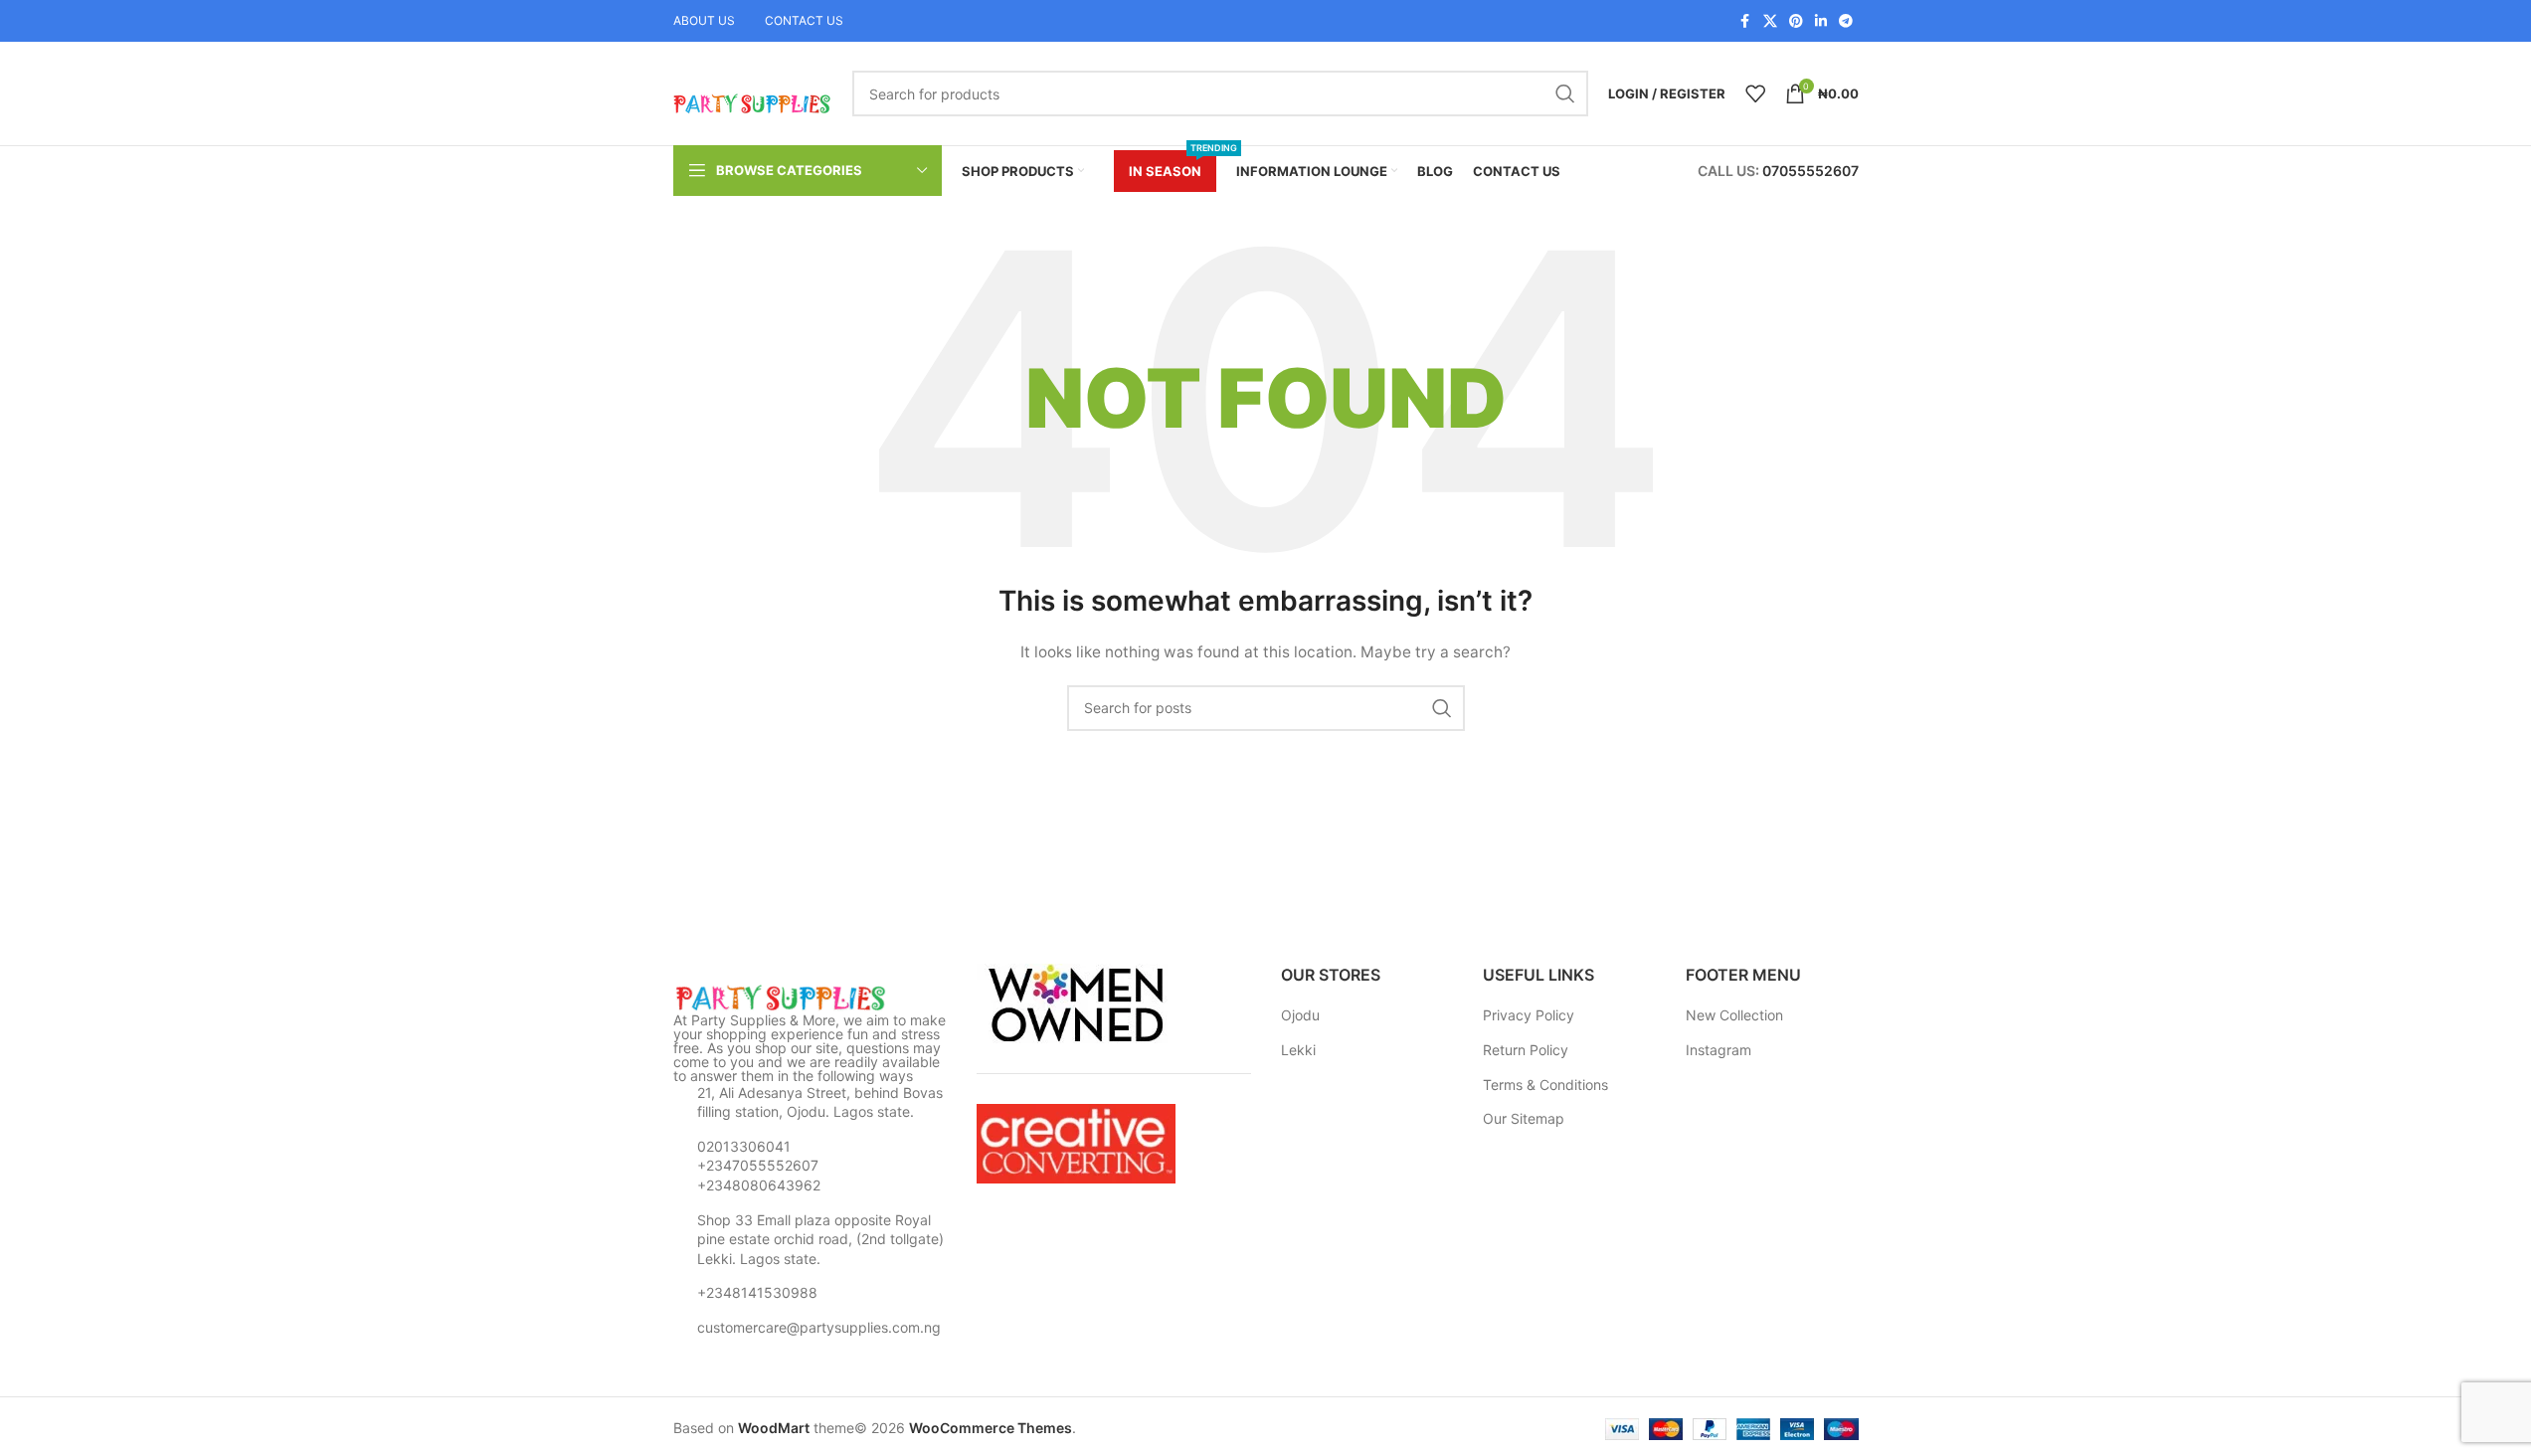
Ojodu (1300, 1015)
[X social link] (1770, 21)
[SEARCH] (1565, 93)
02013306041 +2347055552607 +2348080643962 (759, 1166)
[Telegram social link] (1846, 21)
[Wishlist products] (1755, 93)
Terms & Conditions (1545, 1085)
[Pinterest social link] (1796, 21)
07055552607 (1810, 171)
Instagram (1718, 1050)
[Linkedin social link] (1821, 21)
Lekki (1298, 1050)
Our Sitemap (1524, 1118)
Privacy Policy (1529, 1015)
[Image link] (783, 996)
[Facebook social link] (1745, 21)
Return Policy (1526, 1050)
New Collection (1734, 1015)
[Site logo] (753, 92)
